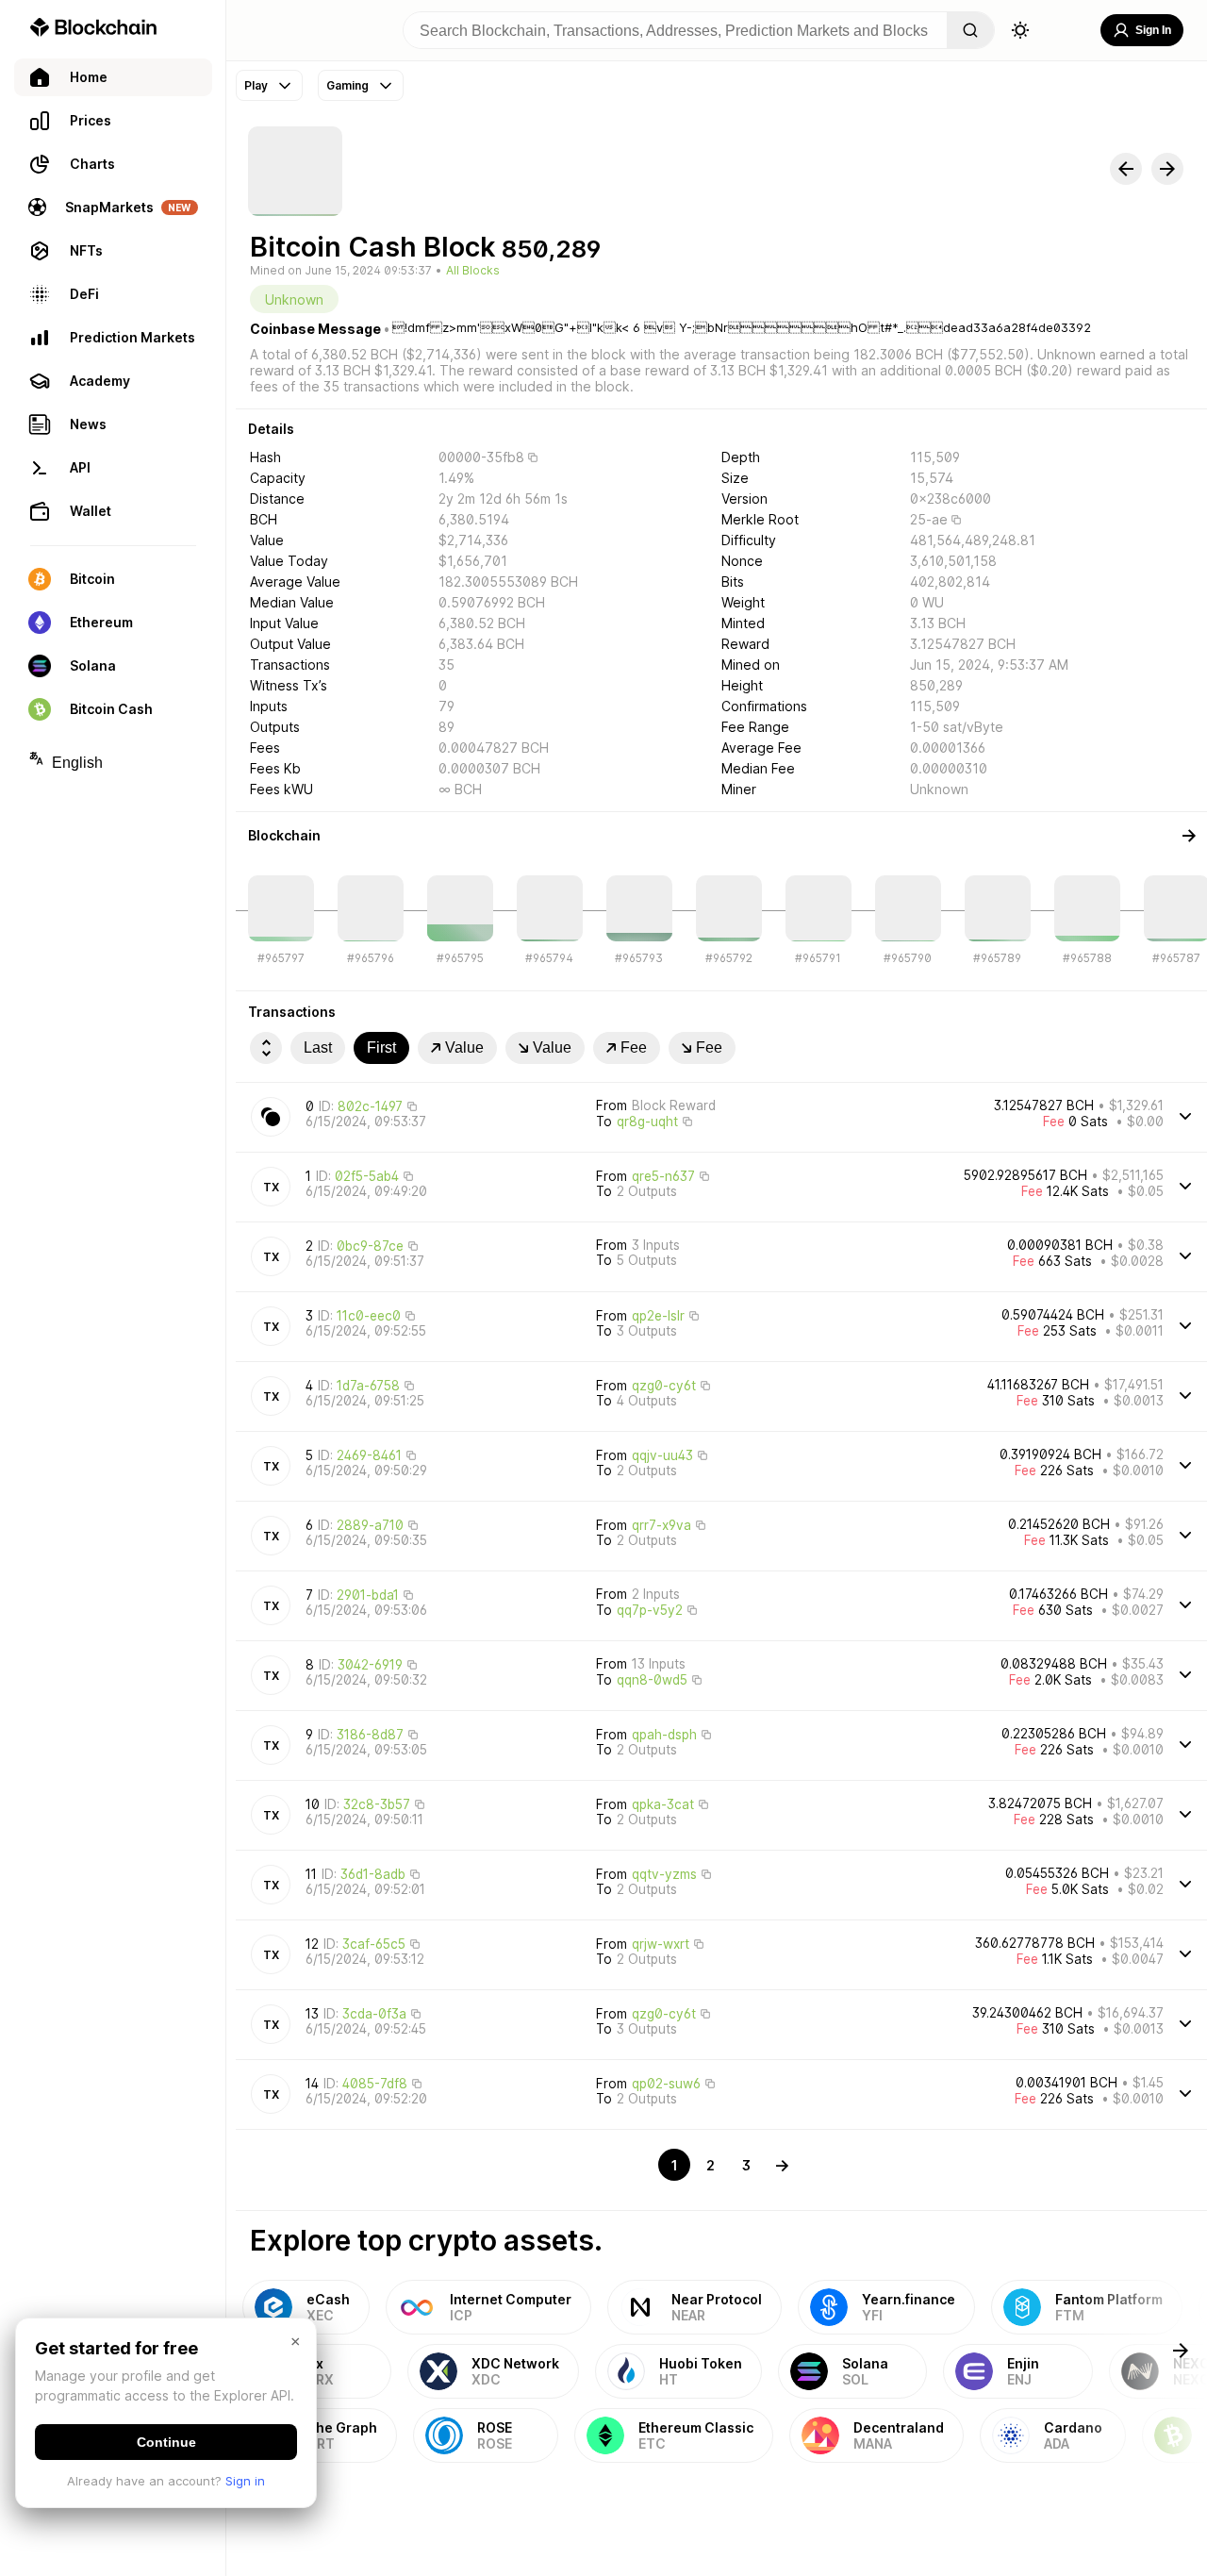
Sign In (1153, 30)
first (381, 1047)
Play (256, 85)
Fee (634, 1047)
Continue (166, 2442)
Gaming (347, 85)
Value (464, 1047)
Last (318, 1047)
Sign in (245, 2481)
